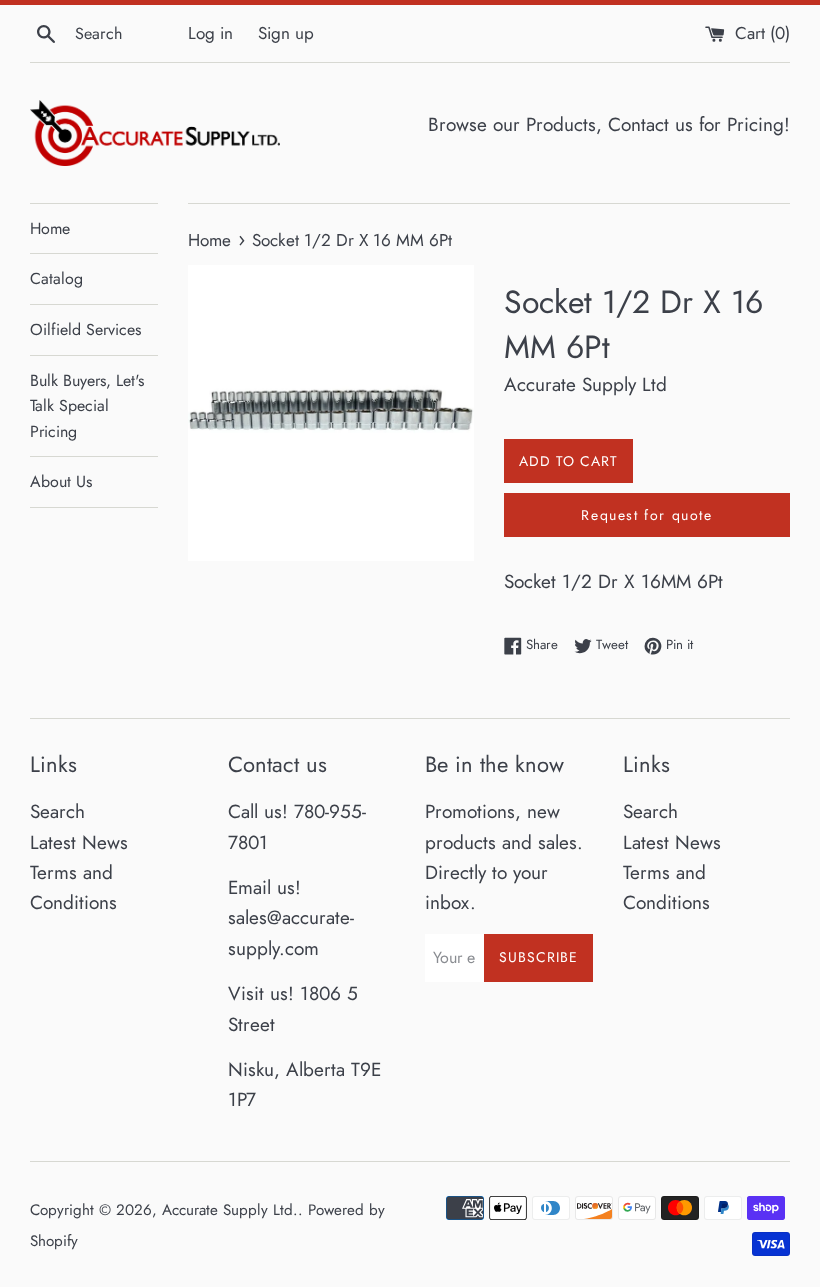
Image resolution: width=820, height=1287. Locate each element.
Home (50, 228)
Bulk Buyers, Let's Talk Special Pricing (87, 406)
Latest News (79, 842)
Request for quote (646, 515)
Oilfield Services (85, 329)
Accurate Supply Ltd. (230, 1210)
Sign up (286, 33)
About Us (61, 481)
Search (57, 811)
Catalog (56, 278)
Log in (210, 33)
